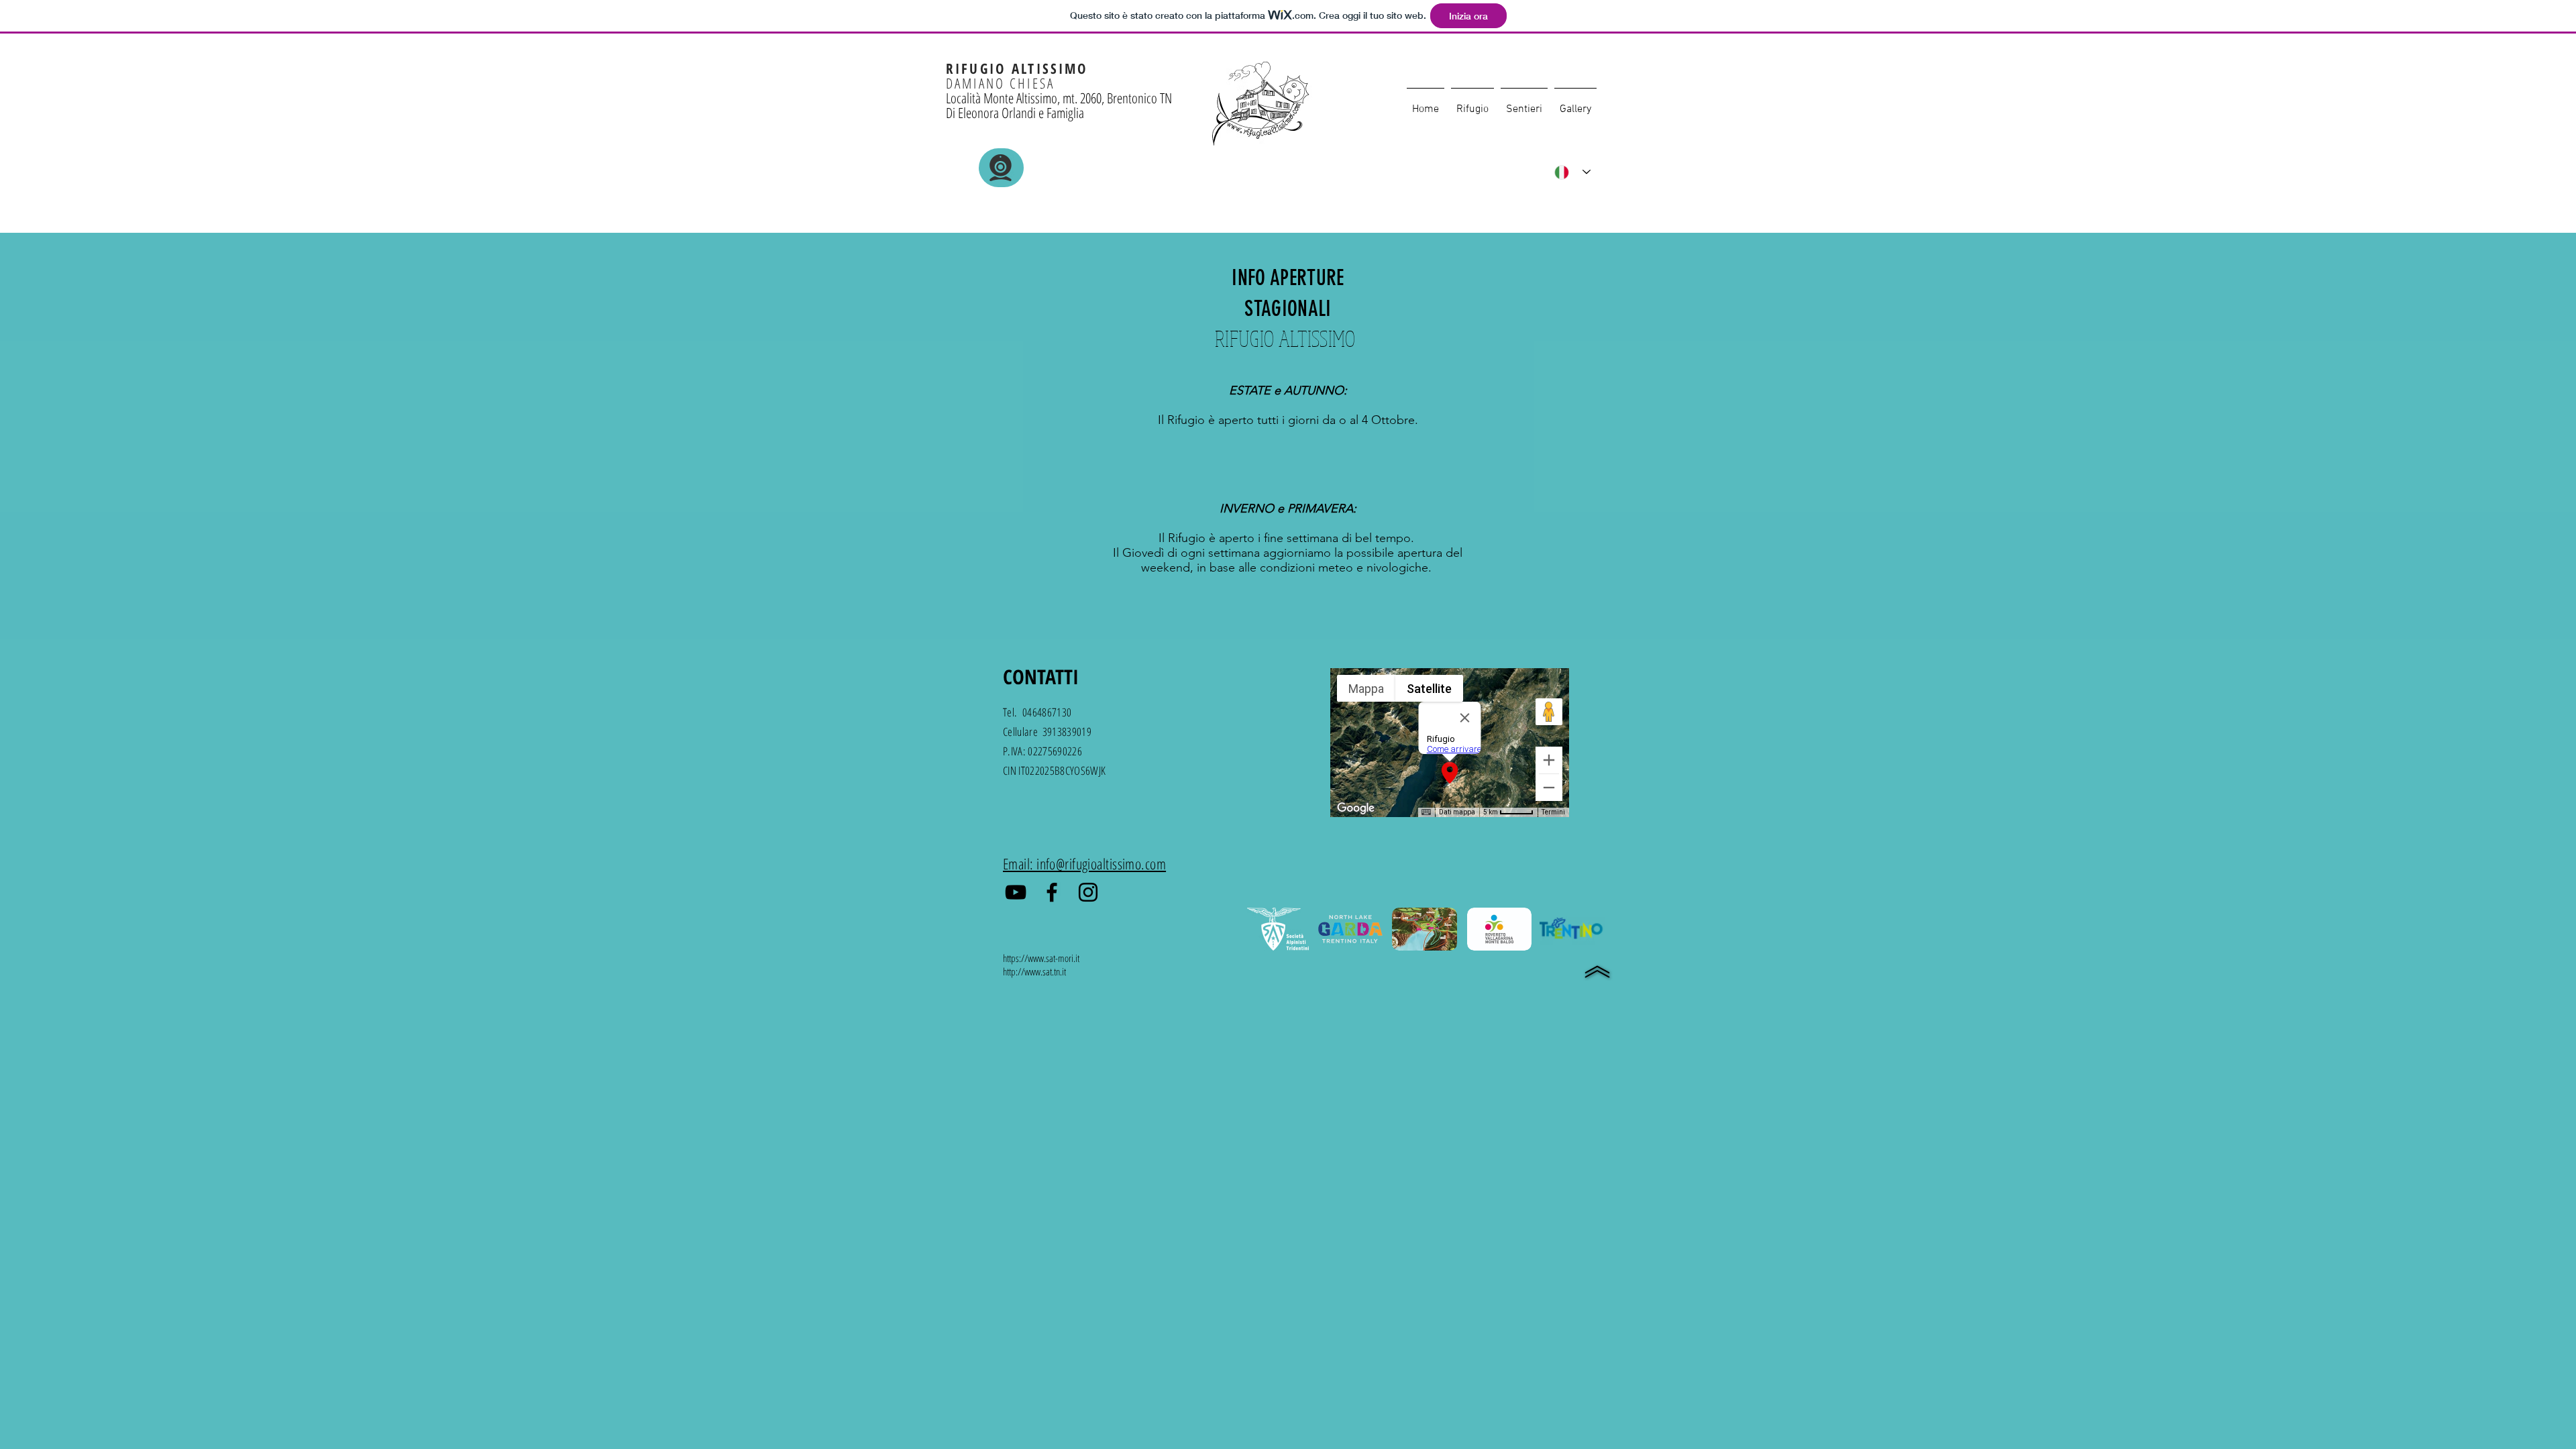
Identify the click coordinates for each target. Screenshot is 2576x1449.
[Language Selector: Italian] (1572, 172)
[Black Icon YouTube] (1016, 892)
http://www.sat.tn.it (1034, 971)
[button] (1472, 103)
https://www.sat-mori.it (1041, 958)
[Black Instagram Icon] (1088, 892)
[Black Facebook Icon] (1052, 892)
